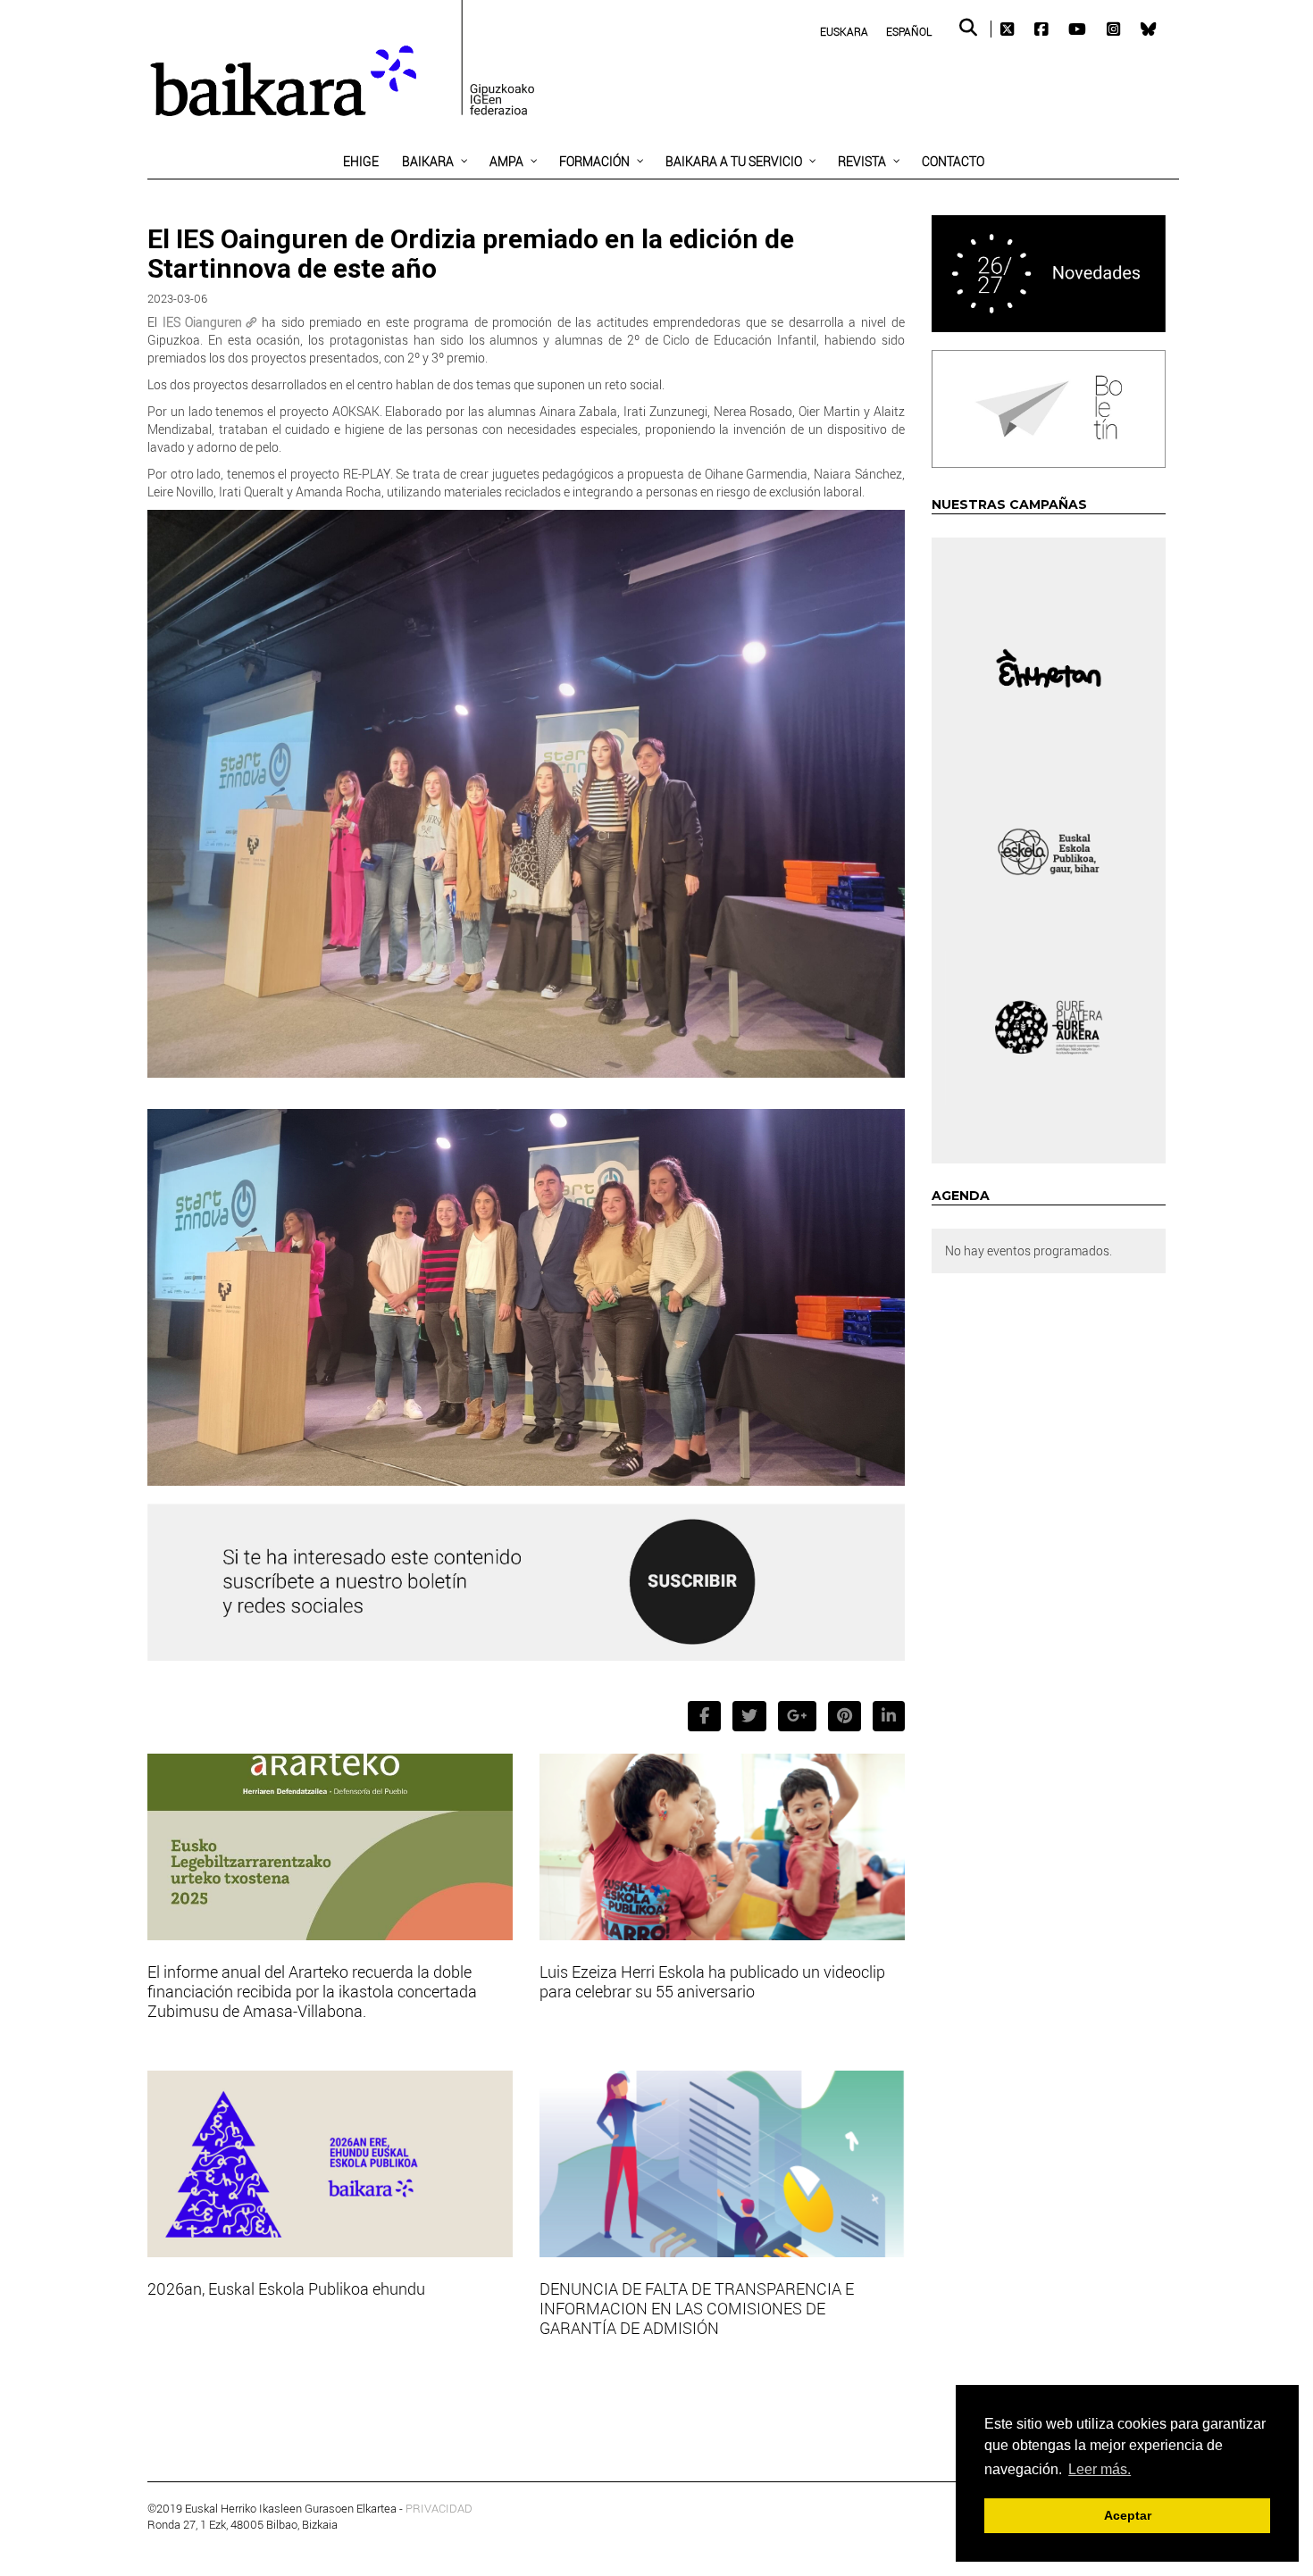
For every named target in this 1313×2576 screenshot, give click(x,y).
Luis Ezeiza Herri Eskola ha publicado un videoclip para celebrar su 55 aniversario (712, 1981)
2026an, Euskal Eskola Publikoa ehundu (286, 2288)
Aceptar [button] (1128, 2515)
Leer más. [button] (1100, 2469)
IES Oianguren (203, 322)
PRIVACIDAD (439, 2508)
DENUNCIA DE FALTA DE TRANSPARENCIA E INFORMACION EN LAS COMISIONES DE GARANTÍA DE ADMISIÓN (697, 2308)
